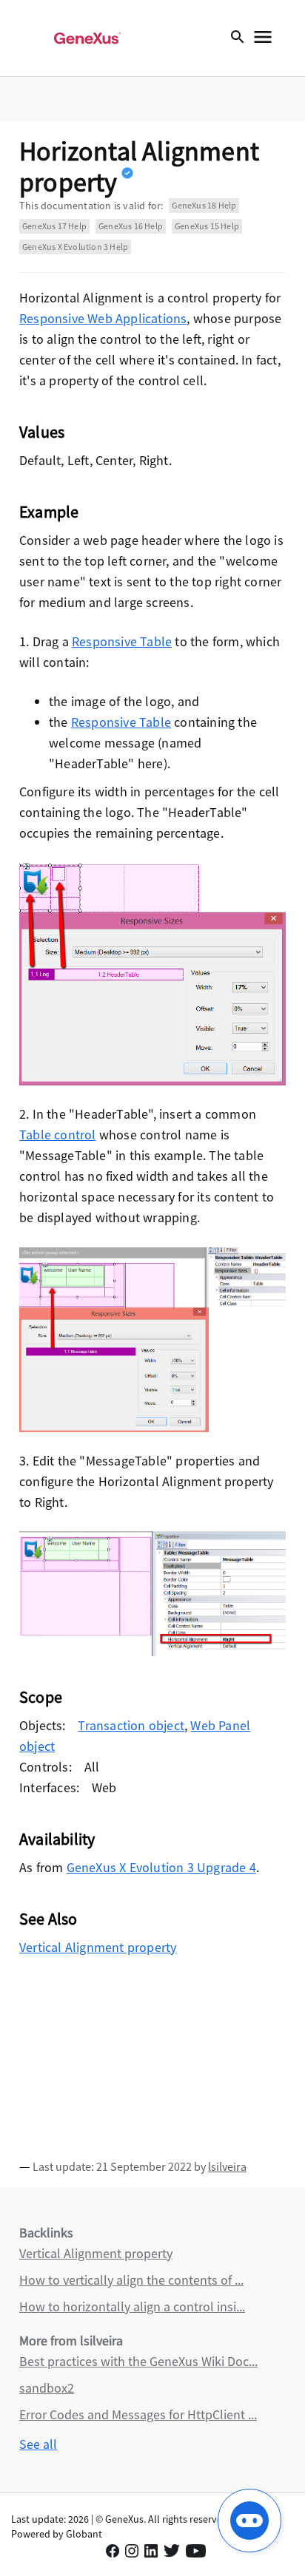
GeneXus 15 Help (207, 226)
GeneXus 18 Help (204, 205)
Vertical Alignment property (98, 1947)
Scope (41, 1697)
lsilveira (227, 2166)
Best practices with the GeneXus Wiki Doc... (138, 2361)
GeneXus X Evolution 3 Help (75, 247)
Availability (57, 1839)
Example (49, 512)
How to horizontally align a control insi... (132, 2306)
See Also (48, 1919)
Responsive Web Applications (103, 318)
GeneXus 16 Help (131, 226)
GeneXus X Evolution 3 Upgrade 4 (161, 1867)
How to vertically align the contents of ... (131, 2280)
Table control (58, 1135)
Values (42, 432)
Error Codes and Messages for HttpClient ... (138, 2414)
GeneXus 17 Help (54, 226)
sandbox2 (47, 2388)
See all (38, 2444)
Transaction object (131, 1725)
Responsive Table (122, 641)
